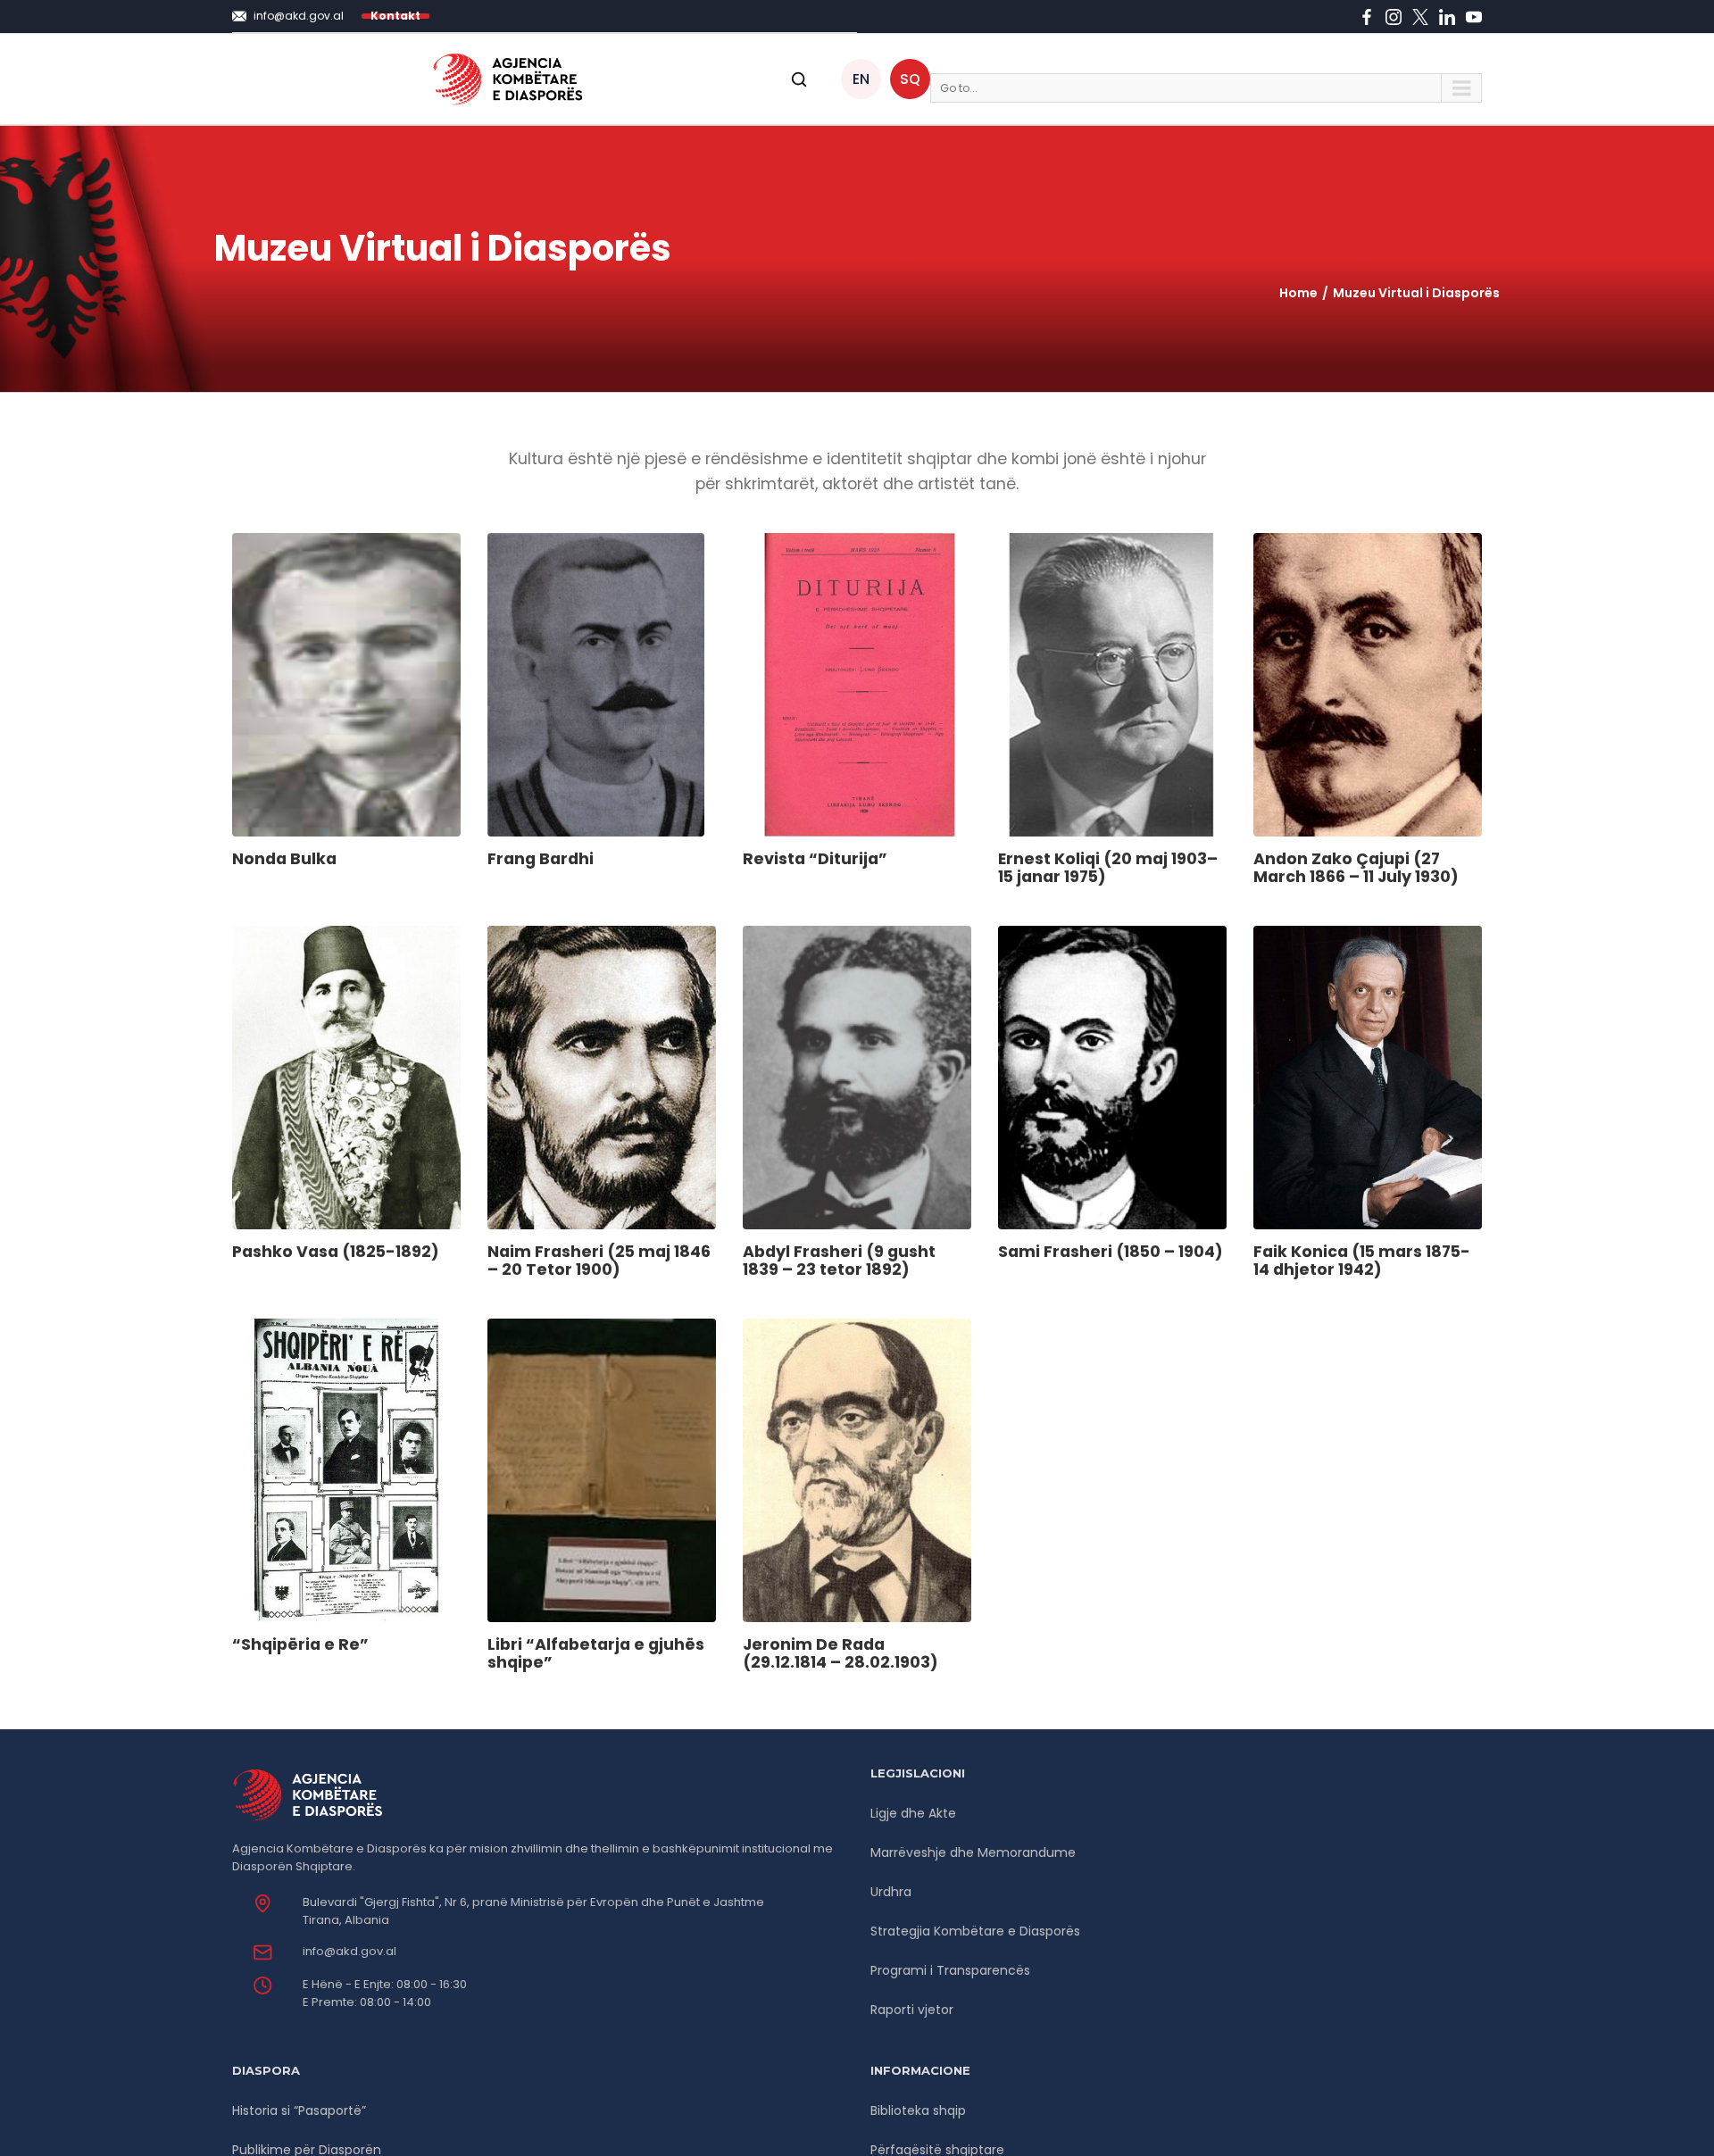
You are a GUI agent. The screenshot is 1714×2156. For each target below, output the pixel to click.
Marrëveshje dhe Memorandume (973, 1852)
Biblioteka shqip (918, 2110)
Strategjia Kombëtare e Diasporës (975, 1931)
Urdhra (891, 1892)
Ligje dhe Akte (913, 1813)
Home (1298, 293)
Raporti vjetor (912, 2010)
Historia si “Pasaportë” (299, 2110)
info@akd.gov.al (349, 1951)
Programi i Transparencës (950, 1970)
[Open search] (799, 79)
